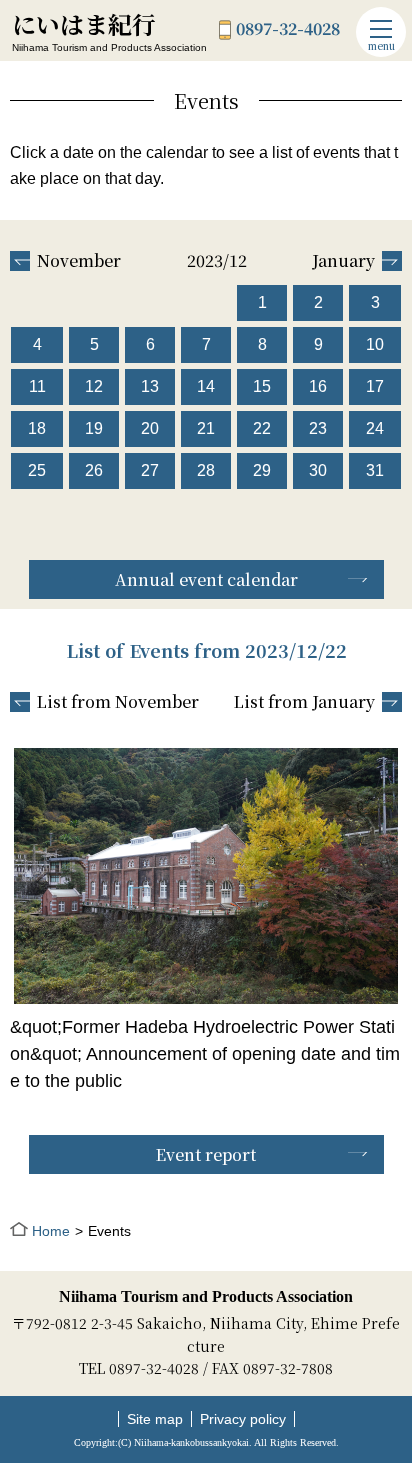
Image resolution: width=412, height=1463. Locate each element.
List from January (304, 702)
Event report (206, 1154)
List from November (118, 702)
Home (51, 1231)
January (343, 261)
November (79, 261)
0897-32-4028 (288, 30)
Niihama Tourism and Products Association (206, 1296)
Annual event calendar (206, 579)
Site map (155, 1419)
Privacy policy (243, 1419)
